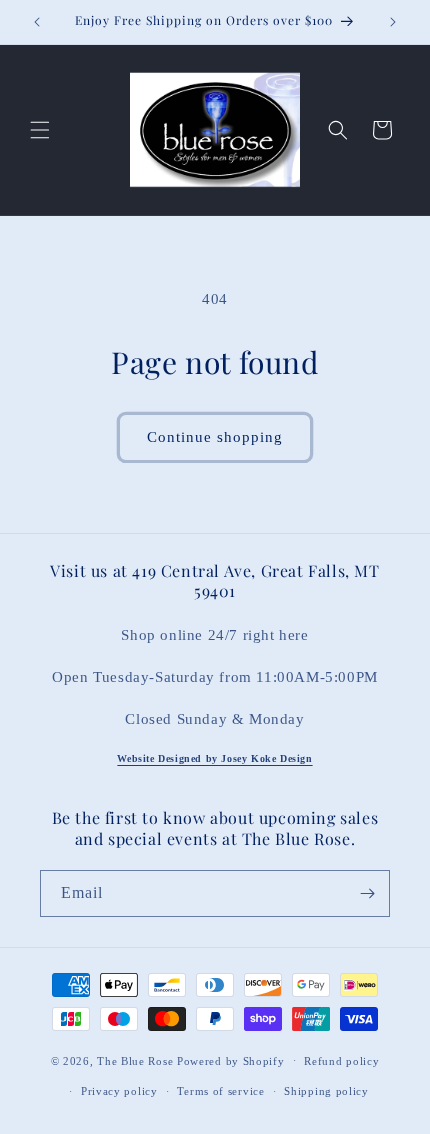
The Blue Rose (137, 1060)
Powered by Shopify (231, 1060)
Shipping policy (326, 1091)
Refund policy (341, 1061)
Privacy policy (119, 1091)
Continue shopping (215, 437)
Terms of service (220, 1091)
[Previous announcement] (37, 22)
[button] (40, 130)
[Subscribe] (367, 893)
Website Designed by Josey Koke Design (214, 758)
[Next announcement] (393, 22)
